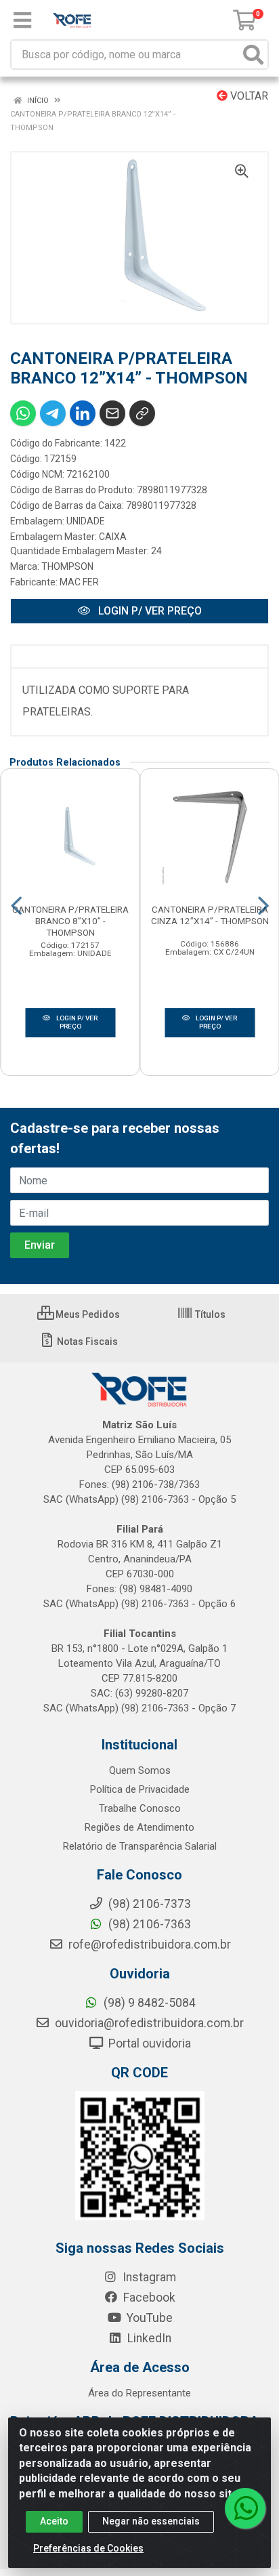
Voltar (248, 96)
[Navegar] (16, 906)
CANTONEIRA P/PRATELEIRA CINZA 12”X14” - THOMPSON (210, 915)
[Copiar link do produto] (142, 413)
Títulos (209, 1314)
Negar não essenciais (151, 2521)
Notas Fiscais (86, 1342)
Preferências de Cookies (88, 2548)
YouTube (148, 2318)
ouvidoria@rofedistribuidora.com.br (148, 2023)
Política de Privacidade (140, 1789)
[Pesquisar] (253, 55)
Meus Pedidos (87, 1314)
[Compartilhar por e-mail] (112, 413)
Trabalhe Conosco (140, 1808)
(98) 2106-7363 (148, 1924)
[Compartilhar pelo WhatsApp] (23, 413)
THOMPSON (67, 566)
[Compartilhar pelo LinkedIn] (83, 413)
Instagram (148, 2277)
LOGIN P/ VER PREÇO (149, 611)
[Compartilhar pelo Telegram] (53, 413)
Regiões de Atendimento (139, 1827)
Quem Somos (140, 1770)
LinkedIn (148, 2338)
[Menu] (22, 20)
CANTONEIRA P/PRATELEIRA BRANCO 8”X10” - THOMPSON (70, 921)
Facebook (148, 2298)
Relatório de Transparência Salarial (140, 1846)
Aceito (54, 2521)
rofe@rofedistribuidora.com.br (148, 1945)
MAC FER (79, 582)
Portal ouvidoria (148, 2043)
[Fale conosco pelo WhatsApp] (245, 2508)
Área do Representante (139, 2393)
